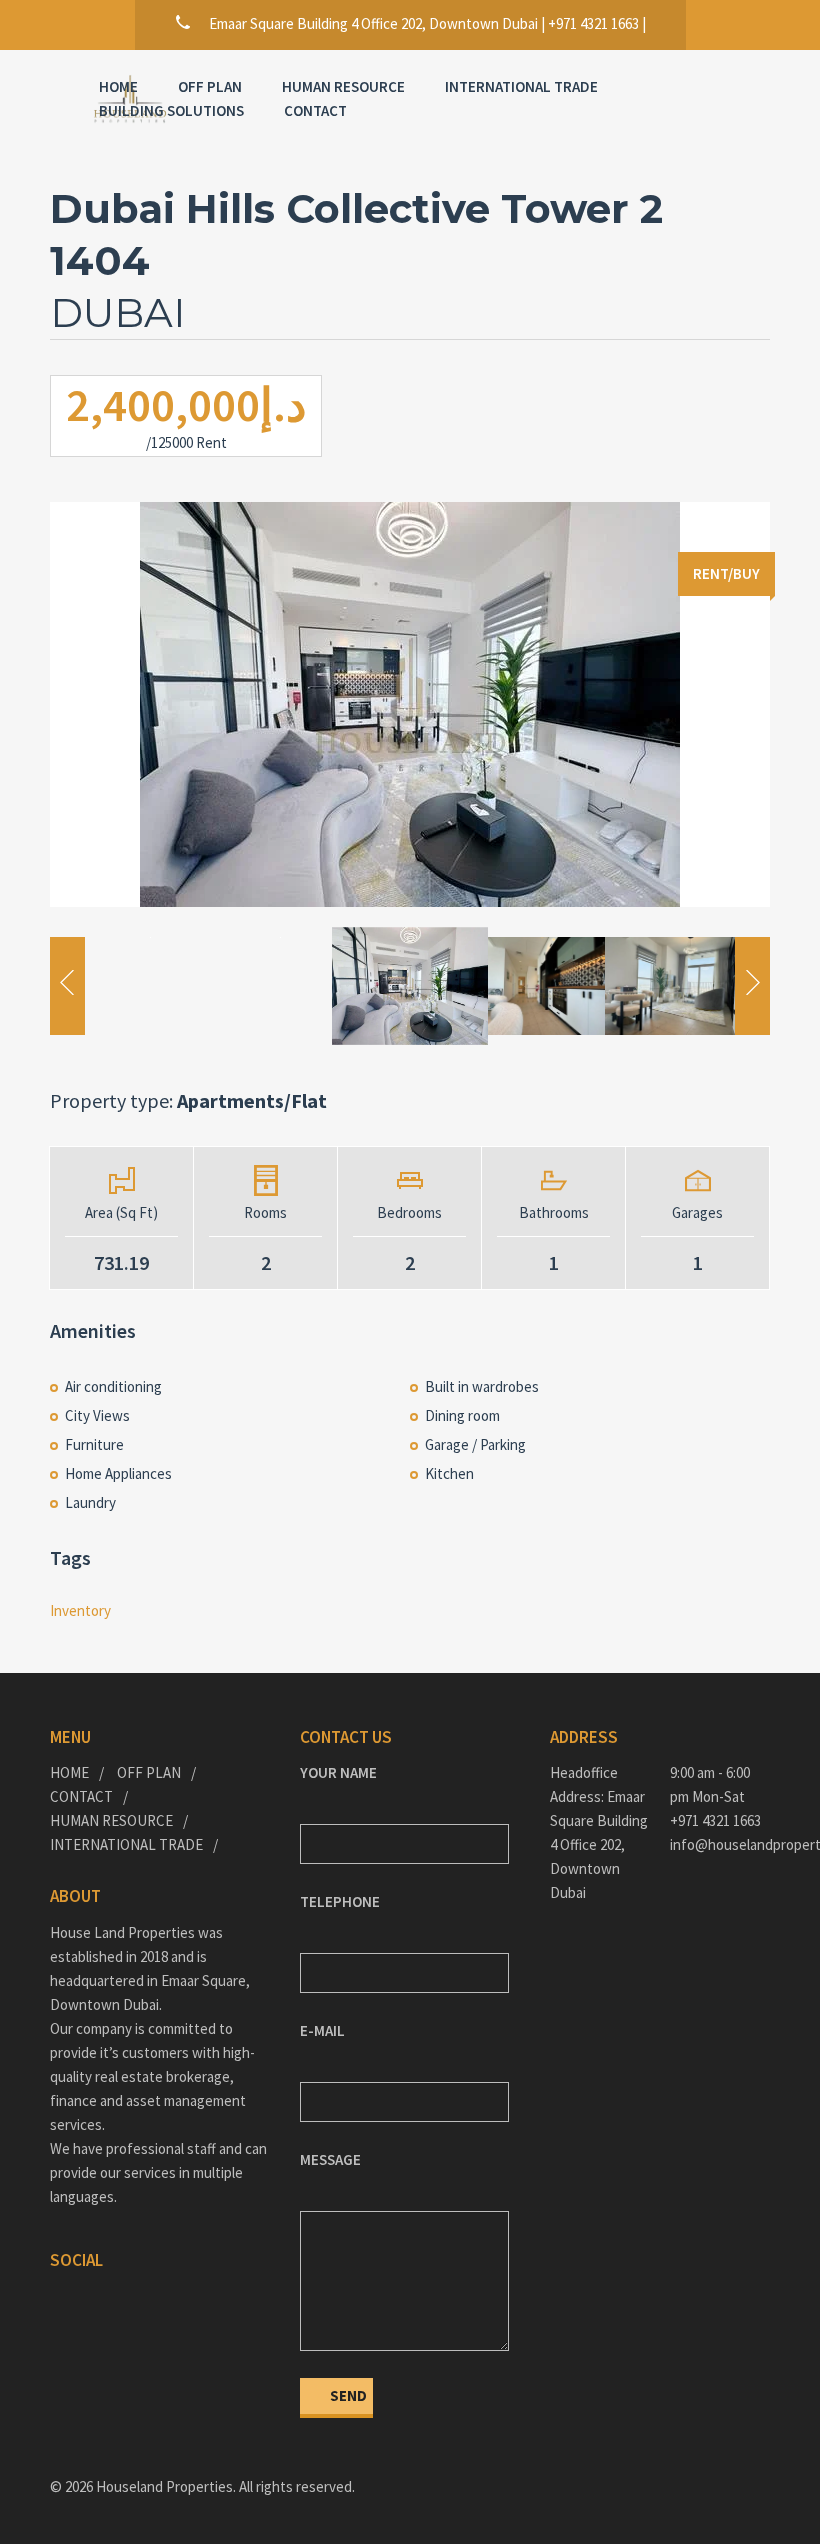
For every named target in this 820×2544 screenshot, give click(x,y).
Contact (315, 110)
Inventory (80, 1610)
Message (330, 2159)
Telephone (340, 1901)
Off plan (210, 86)
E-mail (322, 2030)
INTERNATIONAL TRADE (521, 86)
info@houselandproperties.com (720, 1844)
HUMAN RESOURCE (343, 86)
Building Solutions (171, 110)
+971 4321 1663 (715, 1820)
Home (118, 86)
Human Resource (111, 1820)
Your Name (338, 1772)
